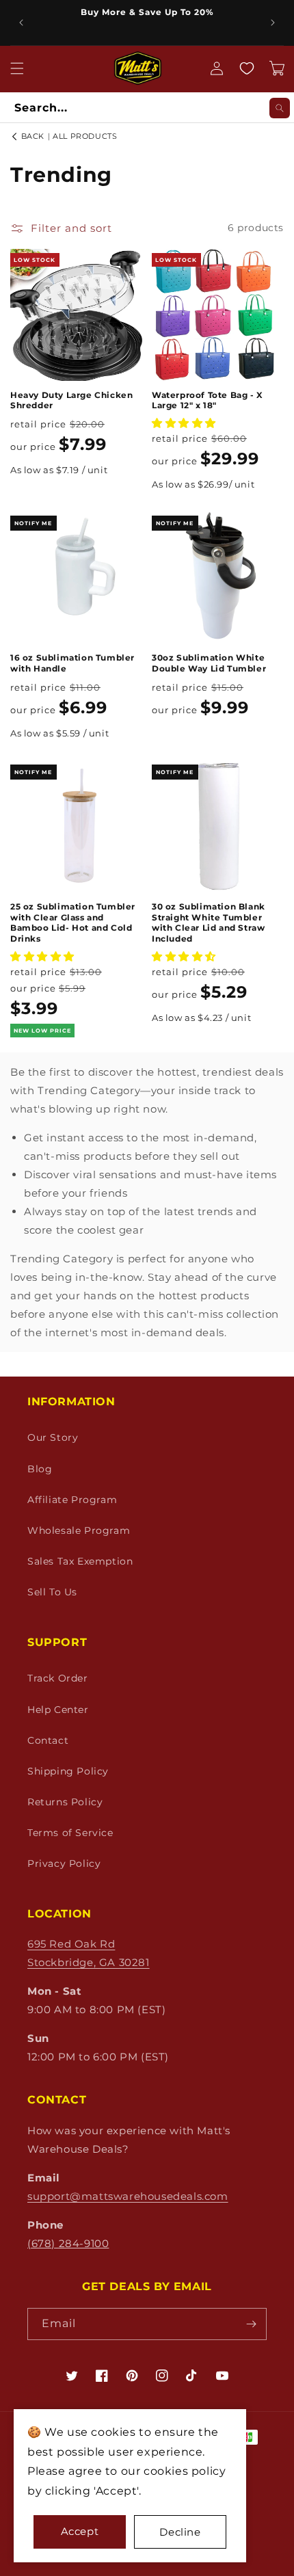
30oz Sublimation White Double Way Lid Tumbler (209, 663)
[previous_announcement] (21, 23)
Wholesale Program (79, 1530)
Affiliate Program (72, 1500)
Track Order (58, 1678)
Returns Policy (65, 1802)
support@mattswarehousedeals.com (128, 2196)
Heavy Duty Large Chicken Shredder (71, 400)
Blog (40, 1469)
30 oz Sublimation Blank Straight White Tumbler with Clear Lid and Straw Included (209, 922)
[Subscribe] (251, 2324)
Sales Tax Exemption (80, 1561)
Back (31, 136)
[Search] (280, 108)
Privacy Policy (64, 1863)
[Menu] (17, 68)
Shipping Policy (68, 1771)
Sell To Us (52, 1592)
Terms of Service (70, 1833)
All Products (85, 136)
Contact (48, 1740)
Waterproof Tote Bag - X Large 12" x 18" (208, 400)
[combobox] (147, 108)
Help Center (58, 1710)
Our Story (53, 1437)
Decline (180, 2532)
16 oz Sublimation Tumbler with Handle (72, 663)
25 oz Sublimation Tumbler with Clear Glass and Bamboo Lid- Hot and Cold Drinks (73, 922)
